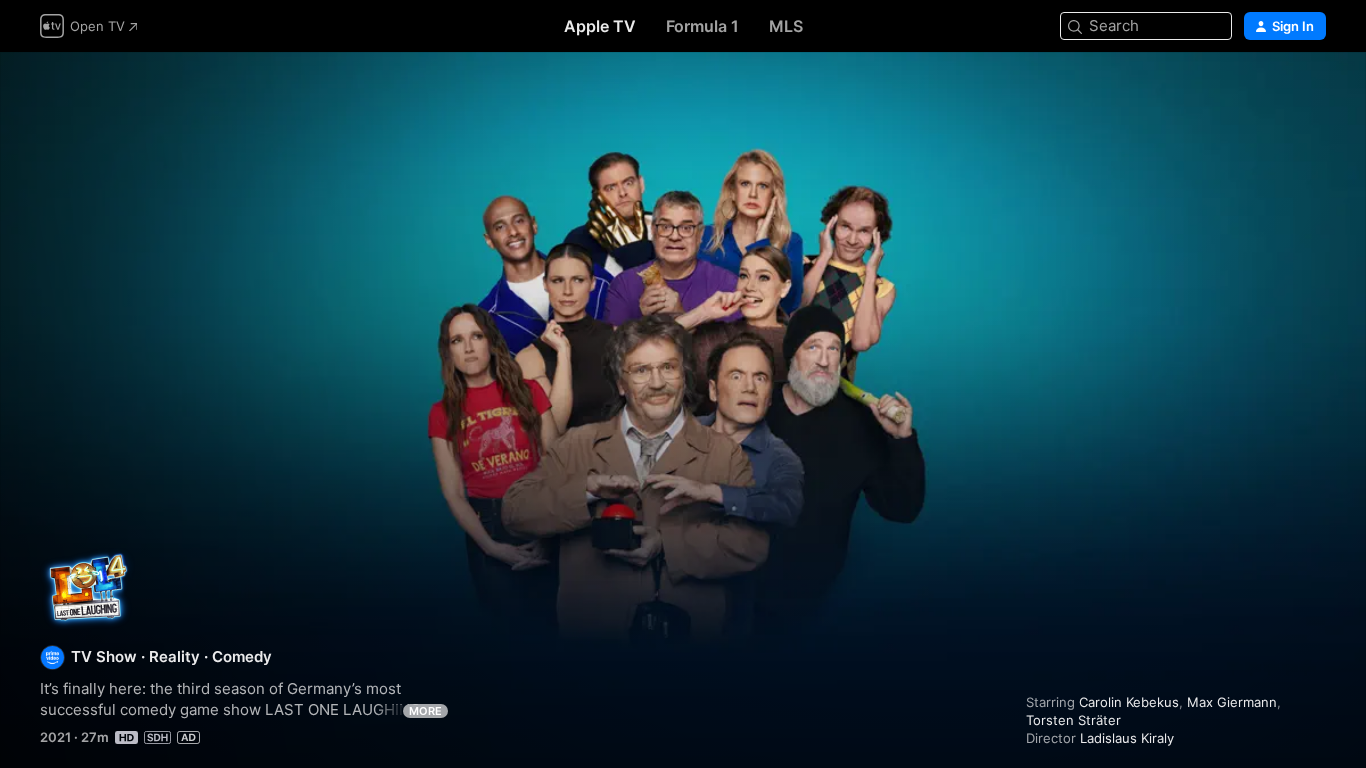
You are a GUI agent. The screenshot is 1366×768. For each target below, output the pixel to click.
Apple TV (600, 26)
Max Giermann (1232, 702)
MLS (786, 26)
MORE (425, 711)
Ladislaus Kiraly (1127, 738)
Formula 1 (702, 26)
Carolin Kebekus (1129, 702)
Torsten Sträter (1073, 720)
